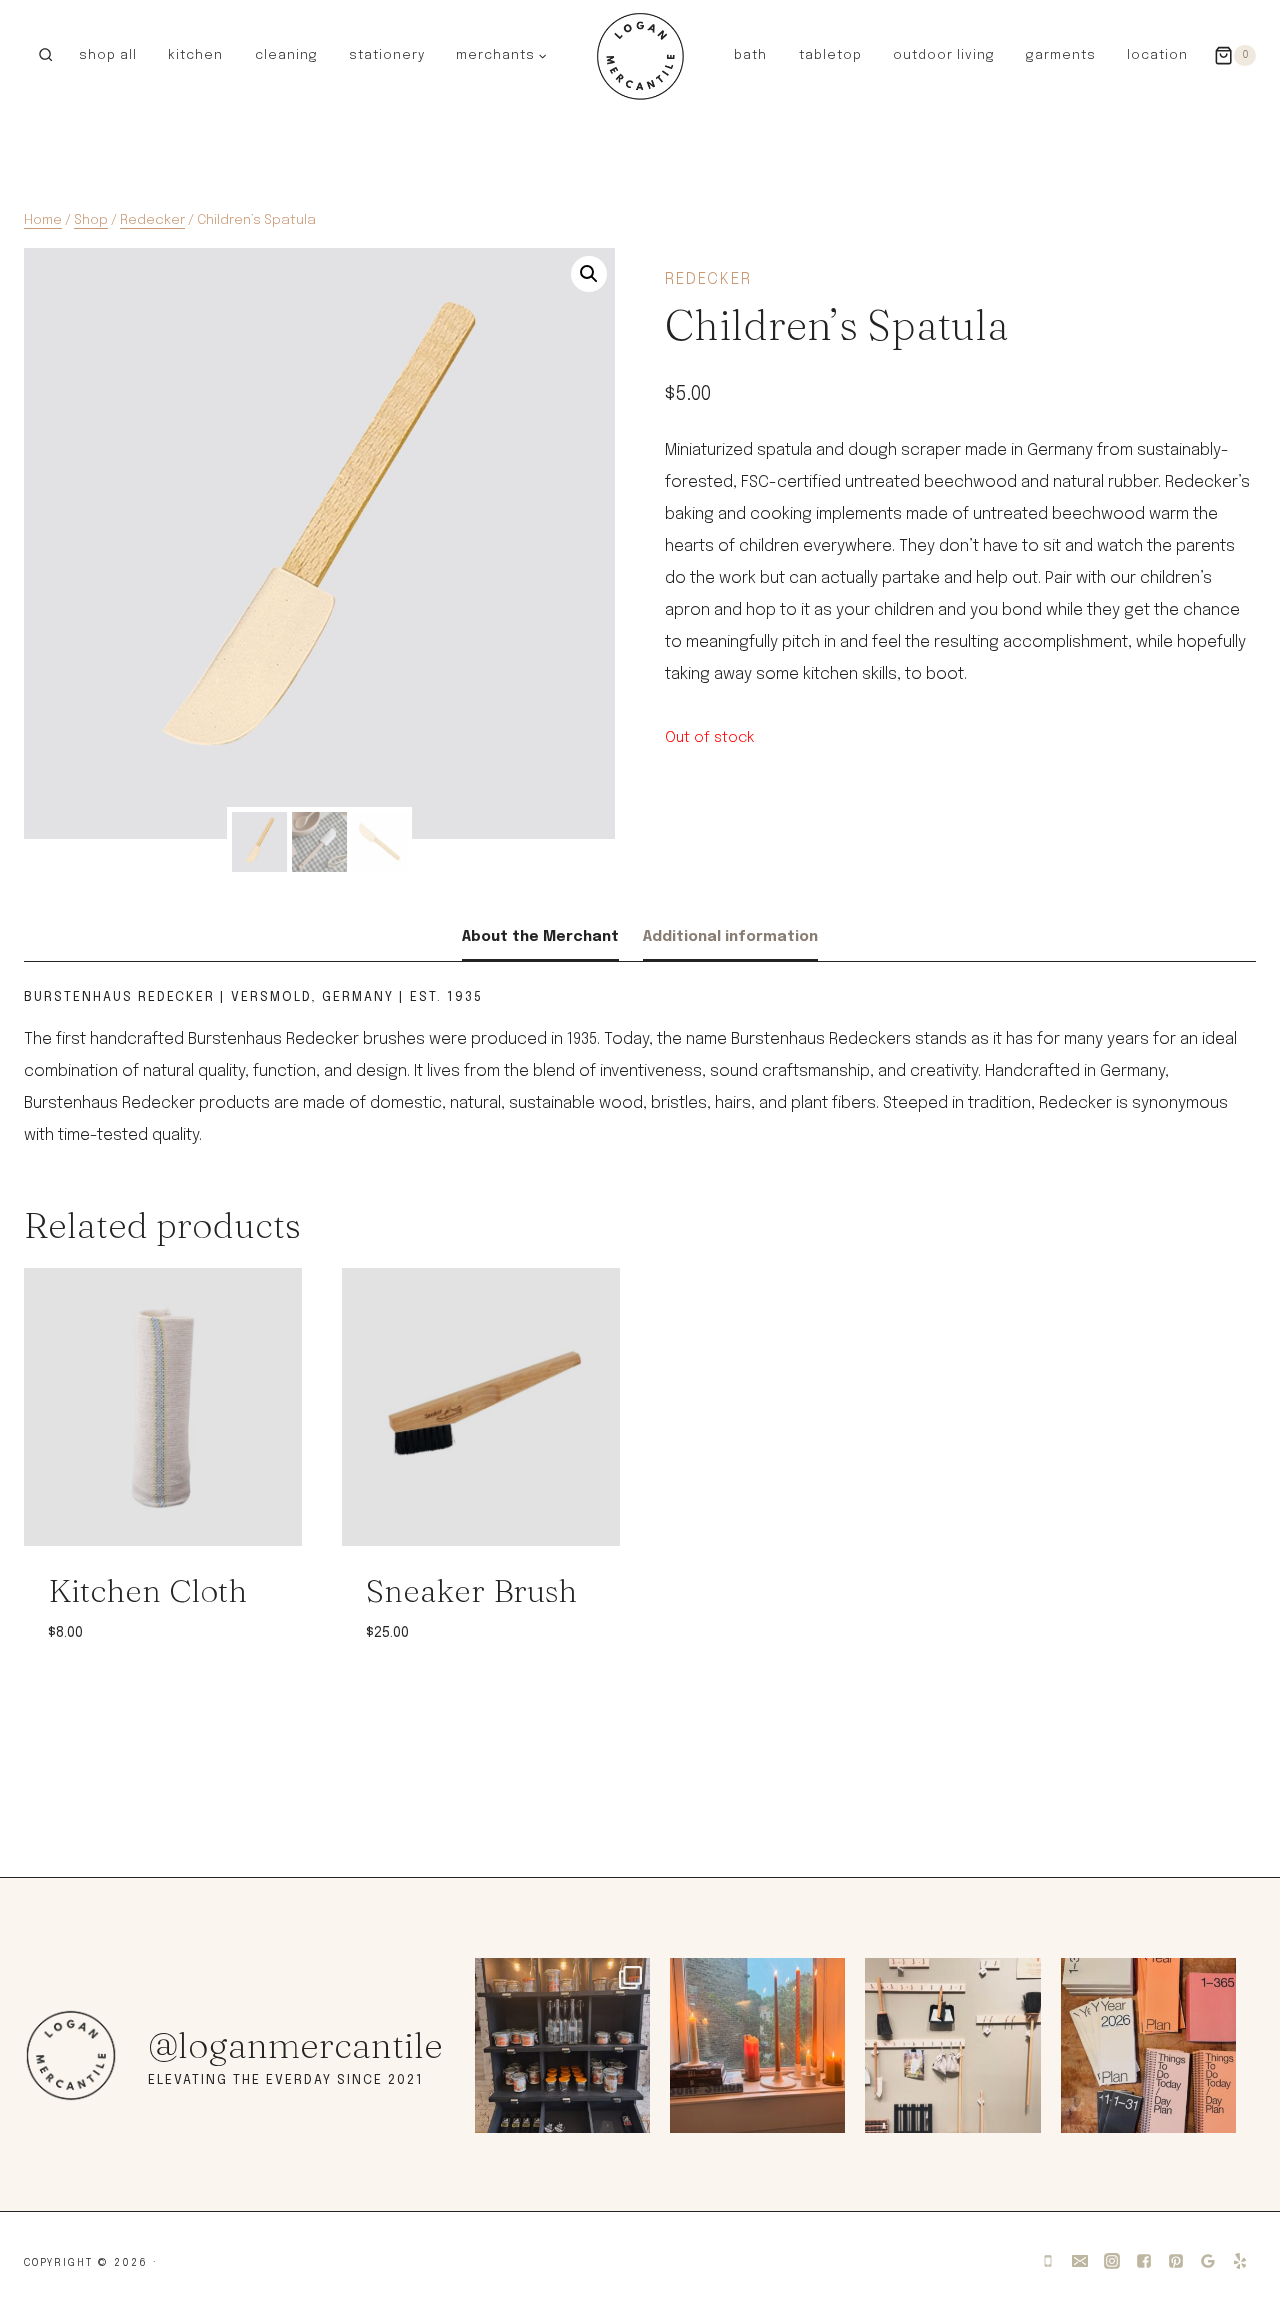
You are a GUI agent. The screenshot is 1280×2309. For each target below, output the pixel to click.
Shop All (108, 55)
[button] (542, 55)
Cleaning (286, 55)
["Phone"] (1048, 2261)
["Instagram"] (1112, 2261)
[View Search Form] (45, 55)
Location (1157, 55)
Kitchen (195, 55)
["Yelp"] (1240, 2261)
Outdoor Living (944, 55)
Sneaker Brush (471, 1590)
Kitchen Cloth (147, 1590)
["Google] (1208, 2261)
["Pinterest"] (1176, 2261)
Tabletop (830, 55)
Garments (1061, 55)
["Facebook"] (1144, 2261)
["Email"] (1080, 2261)
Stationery (387, 55)
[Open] (562, 2045)
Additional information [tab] (730, 937)
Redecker (708, 279)
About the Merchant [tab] (540, 937)
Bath (750, 55)
